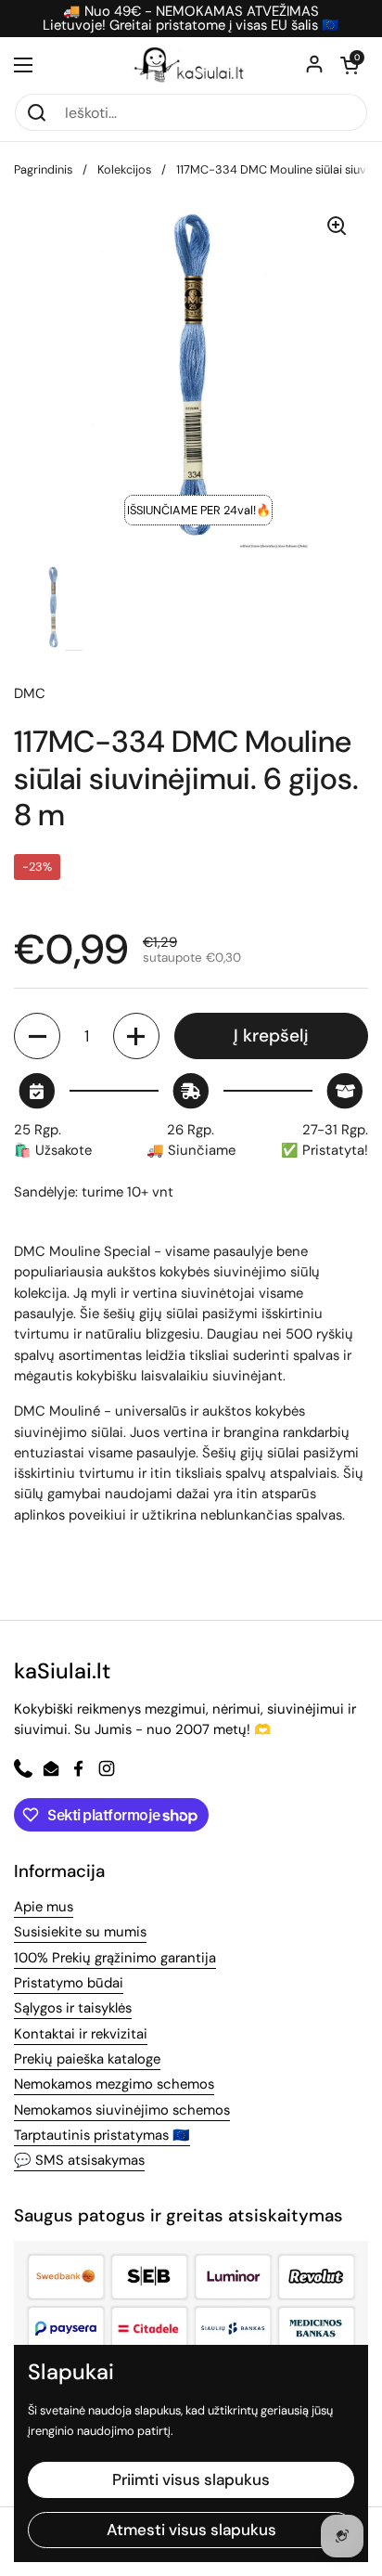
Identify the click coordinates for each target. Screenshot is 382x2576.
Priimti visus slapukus (191, 2479)
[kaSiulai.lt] (191, 65)
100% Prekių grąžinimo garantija (115, 1958)
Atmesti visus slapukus (191, 2530)
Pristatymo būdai (69, 1983)
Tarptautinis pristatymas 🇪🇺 (102, 2135)
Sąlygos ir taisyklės (73, 2008)
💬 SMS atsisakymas (79, 2160)
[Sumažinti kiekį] (37, 1036)
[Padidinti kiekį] (136, 1036)
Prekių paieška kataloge (87, 2059)
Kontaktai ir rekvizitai (81, 2034)
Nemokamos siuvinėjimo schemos (122, 2110)
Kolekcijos (124, 169)
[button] (350, 65)
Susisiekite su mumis (80, 1932)
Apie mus (44, 1907)
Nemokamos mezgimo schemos (114, 2084)
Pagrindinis (43, 169)
